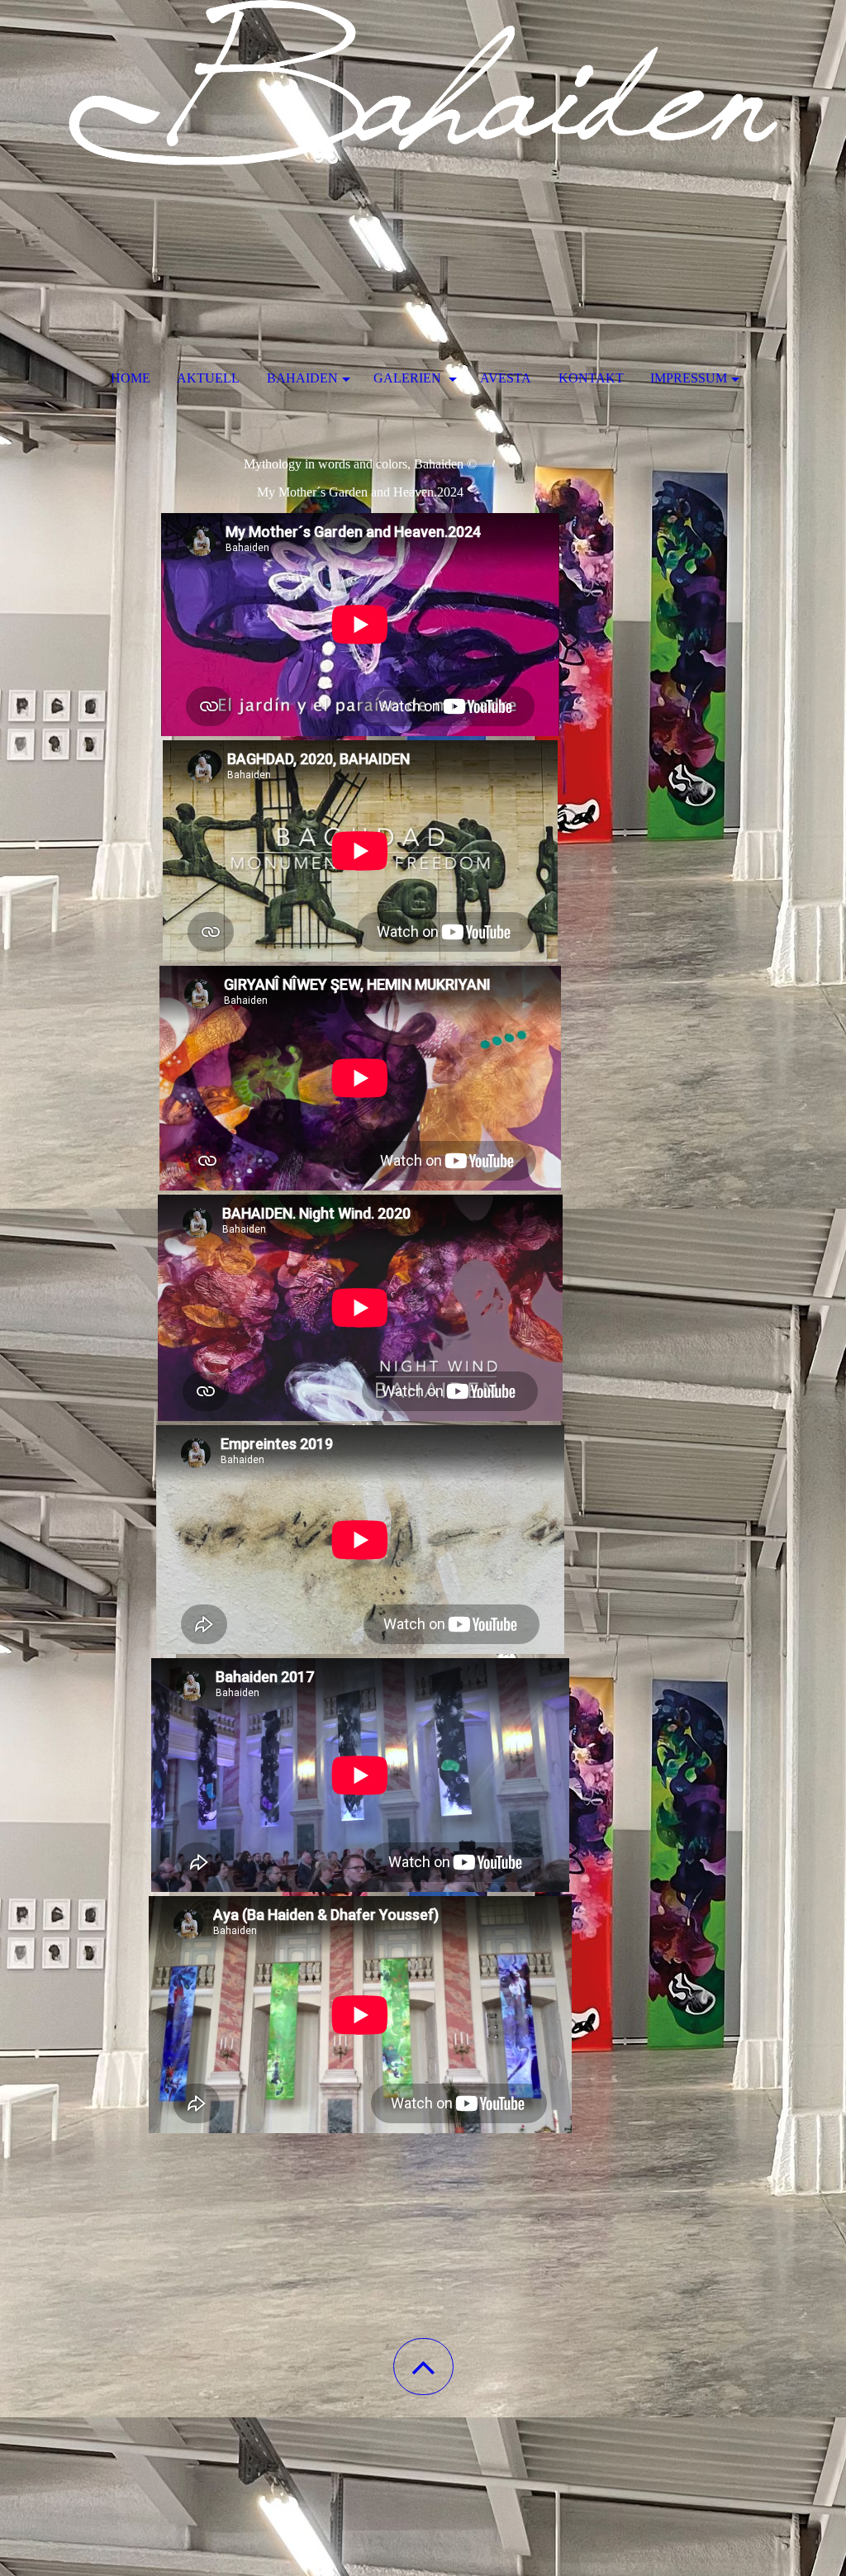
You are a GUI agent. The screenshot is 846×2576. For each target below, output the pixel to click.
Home (131, 378)
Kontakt (591, 378)
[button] (423, 2367)
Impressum (689, 378)
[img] (423, 83)
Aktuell (208, 378)
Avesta (506, 378)
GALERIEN (409, 378)
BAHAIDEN (302, 378)
